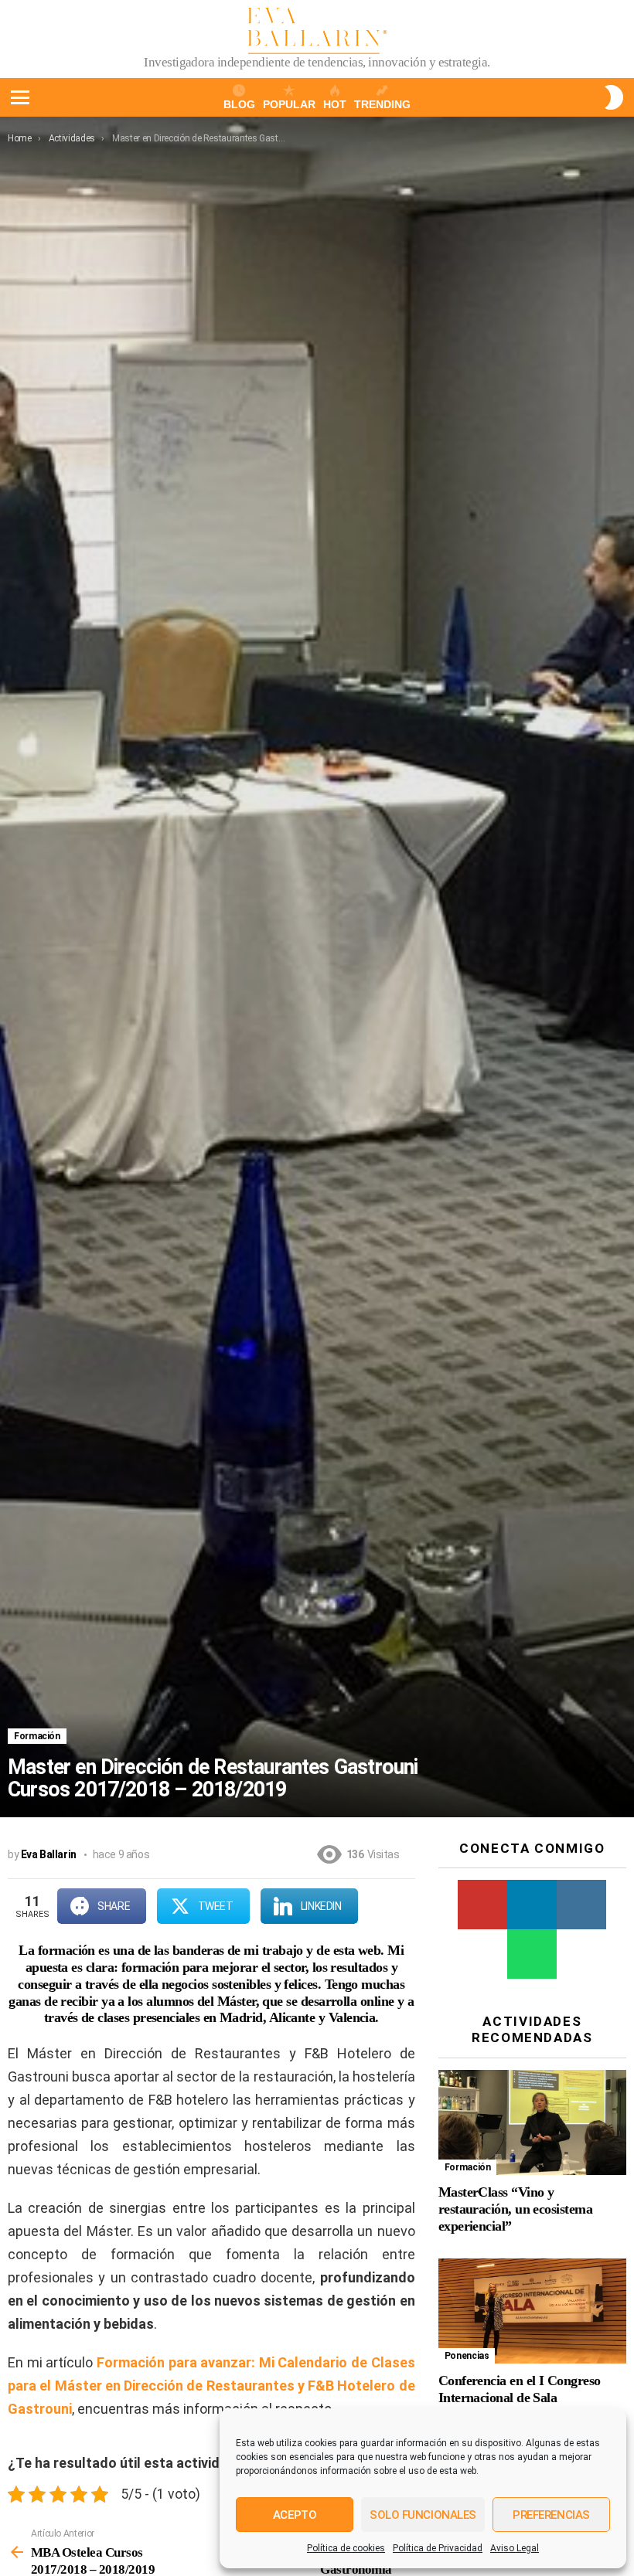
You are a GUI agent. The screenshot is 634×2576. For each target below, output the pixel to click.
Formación (37, 1736)
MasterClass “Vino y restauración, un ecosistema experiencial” (515, 2209)
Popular (289, 104)
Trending (382, 104)
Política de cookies (346, 2548)
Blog (239, 104)
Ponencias (467, 2356)
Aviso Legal (515, 2548)
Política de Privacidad (438, 2548)
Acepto (295, 2515)
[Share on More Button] (387, 1906)
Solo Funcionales (423, 2515)
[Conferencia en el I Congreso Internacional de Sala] (532, 2311)
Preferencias (551, 2515)
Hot (335, 104)
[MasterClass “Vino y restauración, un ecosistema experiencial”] (532, 2123)
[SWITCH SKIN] (614, 97)
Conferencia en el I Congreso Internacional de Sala (520, 2389)
